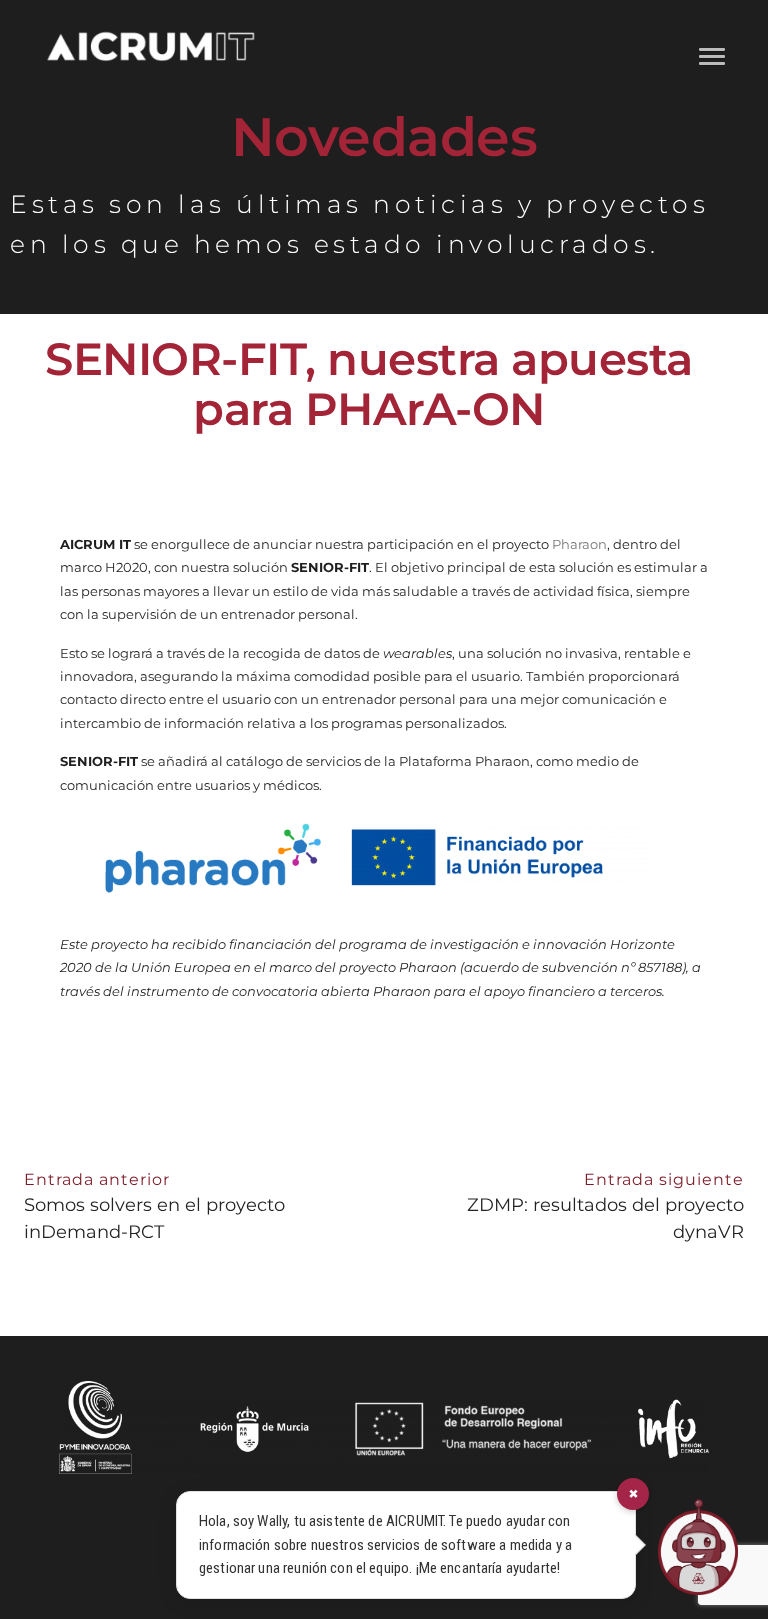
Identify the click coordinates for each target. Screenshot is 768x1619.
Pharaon (579, 544)
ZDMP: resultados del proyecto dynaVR (605, 1206)
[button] (711, 53)
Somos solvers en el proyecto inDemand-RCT (154, 1206)
